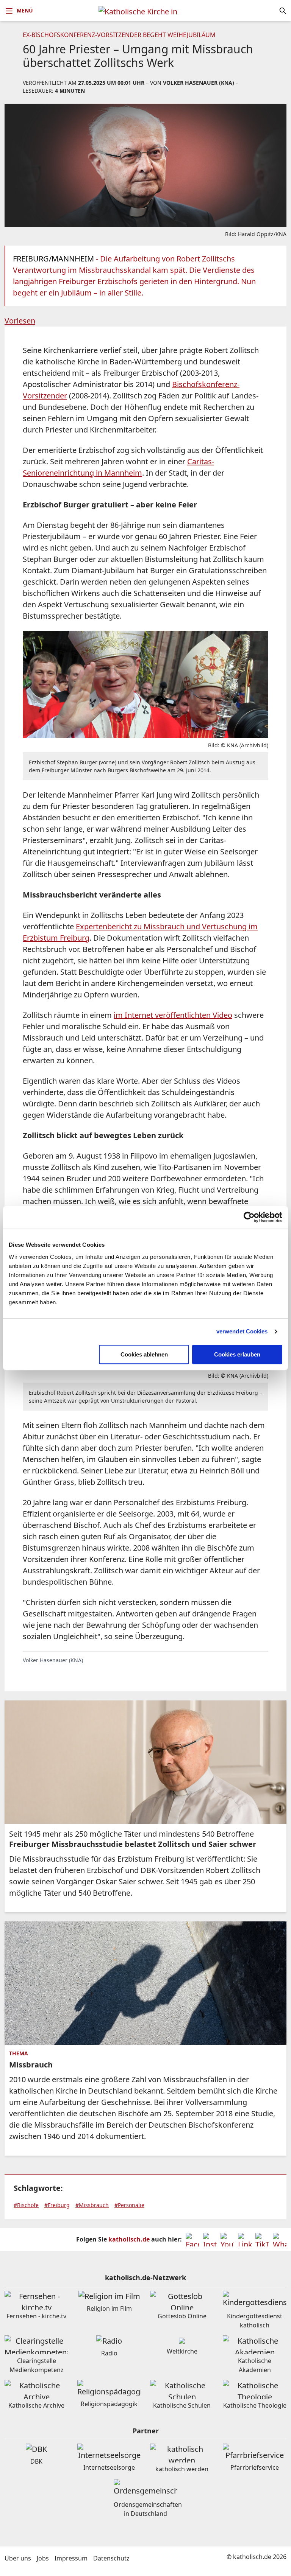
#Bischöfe (26, 2205)
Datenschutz (111, 2558)
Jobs (43, 2558)
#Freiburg (57, 2205)
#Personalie (129, 2205)
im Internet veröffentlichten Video (173, 1015)
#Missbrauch (92, 2205)
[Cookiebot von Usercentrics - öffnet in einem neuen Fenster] (249, 1217)
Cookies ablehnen (144, 1354)
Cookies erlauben (237, 1354)
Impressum (71, 2558)
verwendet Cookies (242, 1331)
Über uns (18, 2558)
